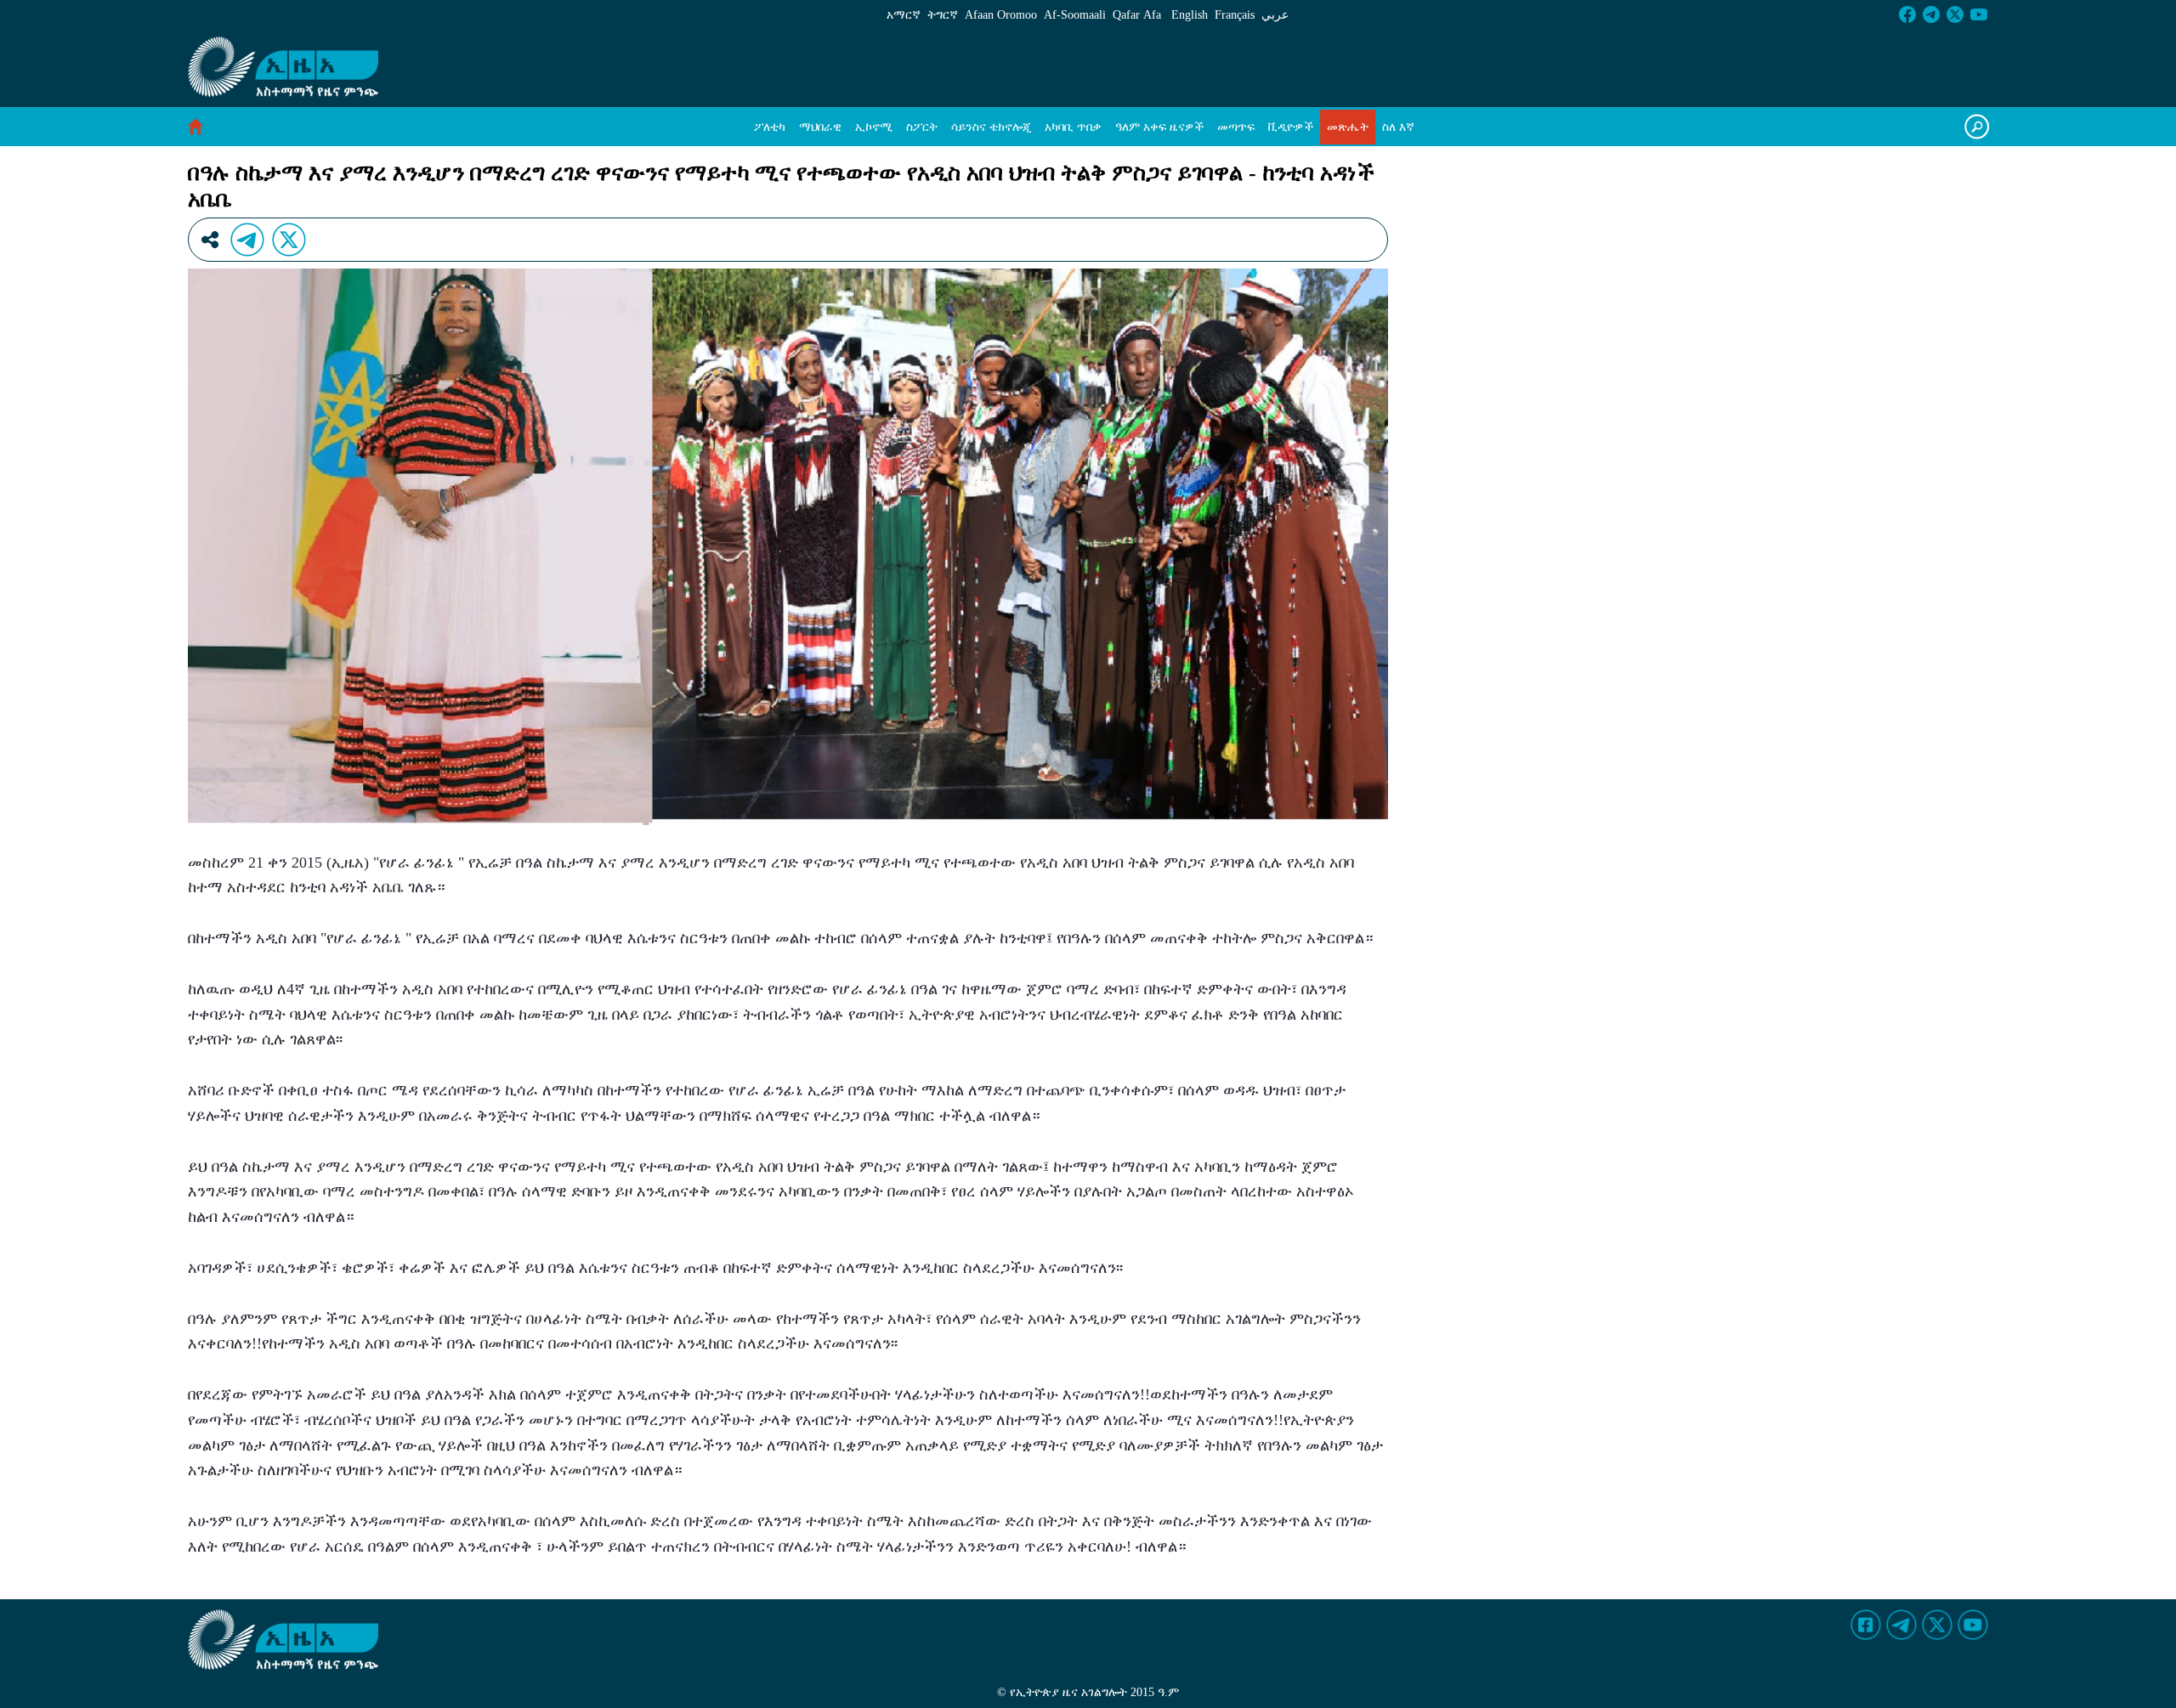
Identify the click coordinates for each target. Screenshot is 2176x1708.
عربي (1275, 15)
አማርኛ (904, 15)
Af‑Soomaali (1075, 15)
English (1190, 15)
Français (1235, 15)
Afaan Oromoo (1001, 15)
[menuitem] (770, 127)
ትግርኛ (943, 15)
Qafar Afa (1137, 15)
